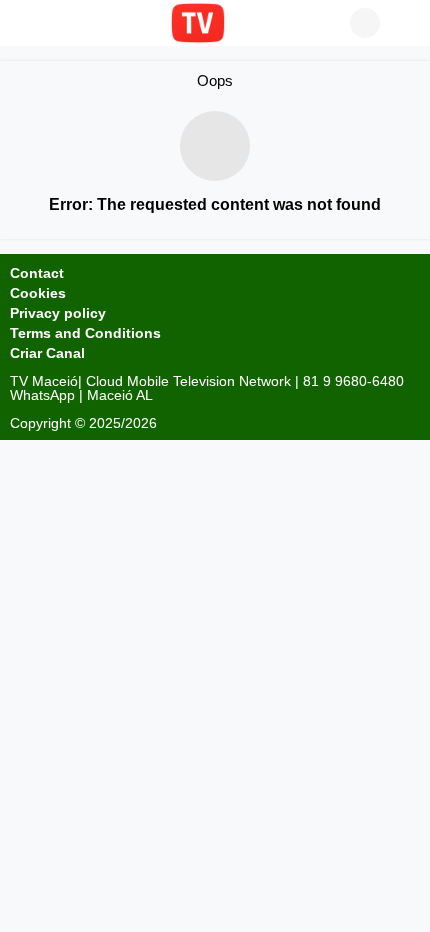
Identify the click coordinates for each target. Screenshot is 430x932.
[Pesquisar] (405, 23)
